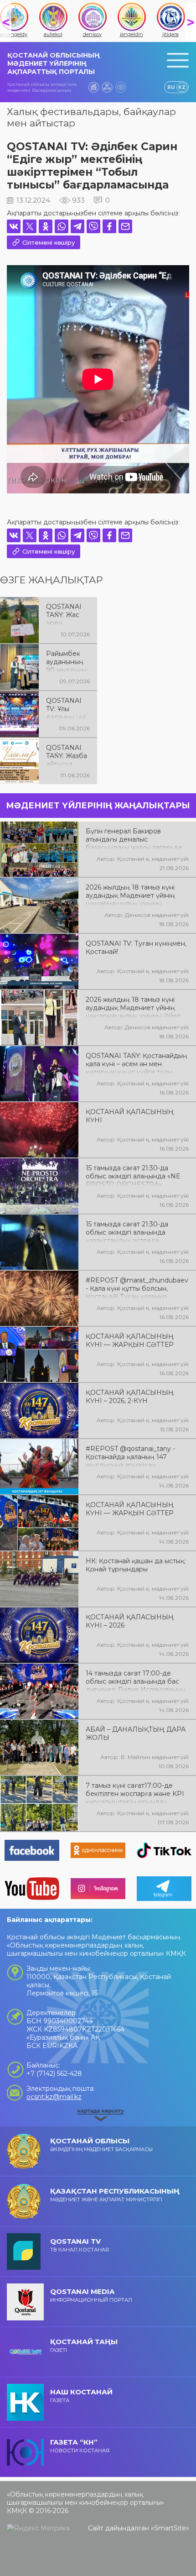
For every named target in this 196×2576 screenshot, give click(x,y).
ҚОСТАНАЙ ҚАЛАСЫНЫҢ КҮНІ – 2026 (130, 1621)
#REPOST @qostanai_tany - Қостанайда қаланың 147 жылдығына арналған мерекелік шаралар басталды (134, 1456)
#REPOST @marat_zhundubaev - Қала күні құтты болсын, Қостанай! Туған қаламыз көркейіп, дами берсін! (137, 1288)
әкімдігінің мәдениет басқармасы (101, 2144)
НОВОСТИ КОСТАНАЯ (80, 2446)
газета (81, 2395)
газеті (84, 2345)
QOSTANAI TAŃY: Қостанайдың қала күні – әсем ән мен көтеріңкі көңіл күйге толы (137, 1063)
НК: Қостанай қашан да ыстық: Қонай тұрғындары (136, 1565)
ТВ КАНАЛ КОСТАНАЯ (80, 2245)
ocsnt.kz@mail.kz (54, 2097)
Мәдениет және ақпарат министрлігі (115, 2195)
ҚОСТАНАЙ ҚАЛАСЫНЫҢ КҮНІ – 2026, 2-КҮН (130, 1397)
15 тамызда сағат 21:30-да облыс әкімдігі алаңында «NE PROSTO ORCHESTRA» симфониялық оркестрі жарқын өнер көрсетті (137, 1175)
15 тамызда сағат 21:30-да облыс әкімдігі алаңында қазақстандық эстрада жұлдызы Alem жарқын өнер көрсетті (132, 1231)
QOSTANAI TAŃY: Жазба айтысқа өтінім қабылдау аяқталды (67, 755)
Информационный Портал (91, 2295)
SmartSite (170, 2528)
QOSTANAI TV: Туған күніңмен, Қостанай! (136, 948)
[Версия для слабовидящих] (121, 87)
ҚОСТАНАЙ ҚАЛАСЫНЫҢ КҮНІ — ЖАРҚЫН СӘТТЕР (130, 1340)
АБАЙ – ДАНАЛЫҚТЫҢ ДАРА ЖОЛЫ (136, 1733)
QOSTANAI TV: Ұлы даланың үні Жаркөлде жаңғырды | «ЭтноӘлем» (66, 708)
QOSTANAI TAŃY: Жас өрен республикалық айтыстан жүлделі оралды (67, 614)
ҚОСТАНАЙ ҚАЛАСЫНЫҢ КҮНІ (130, 1116)
